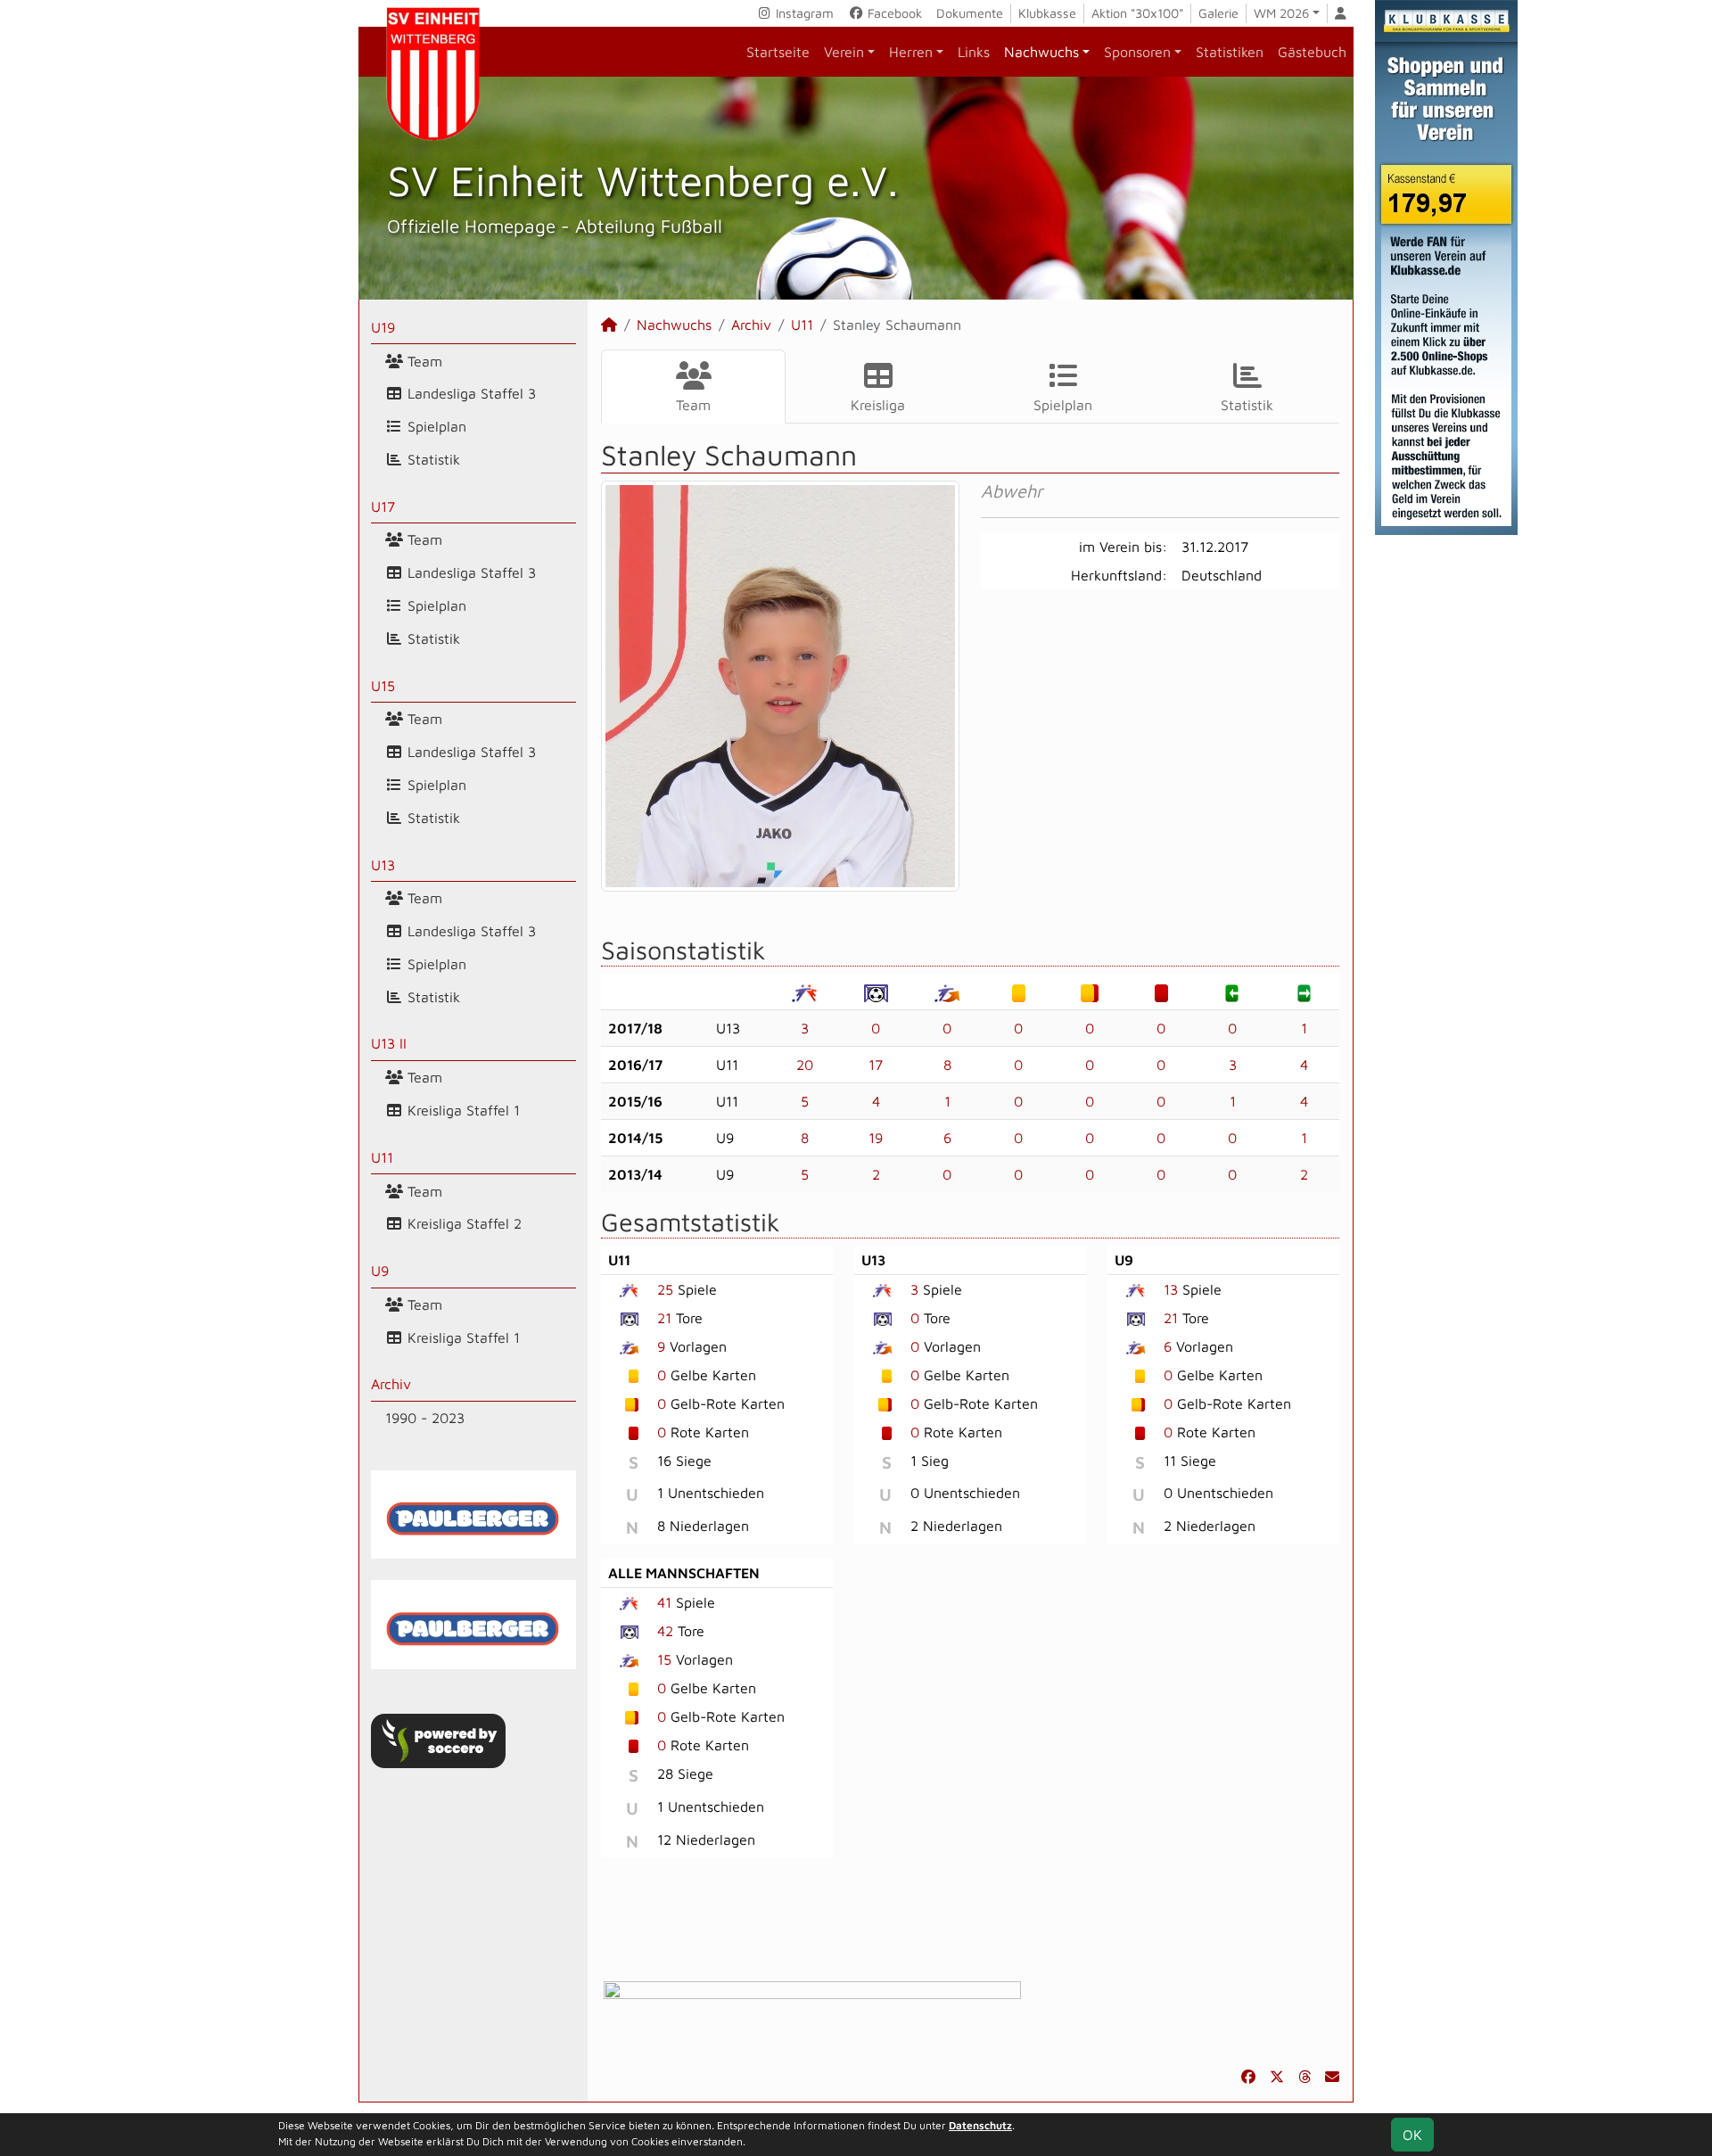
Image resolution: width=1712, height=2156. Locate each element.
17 (876, 1065)
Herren (911, 52)
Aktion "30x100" (1137, 13)
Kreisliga (878, 405)
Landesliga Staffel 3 (469, 393)
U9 (380, 1271)
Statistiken (1230, 52)
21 (664, 1318)
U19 (383, 327)
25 (665, 1289)
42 (665, 1631)
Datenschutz (980, 2125)
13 (1171, 1289)
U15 (383, 686)
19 (876, 1138)
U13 (383, 865)
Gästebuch (1312, 52)
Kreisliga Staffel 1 (461, 1110)
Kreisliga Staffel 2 (462, 1223)
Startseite (778, 52)
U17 (383, 506)
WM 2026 (1281, 13)
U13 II (389, 1043)
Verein (844, 52)
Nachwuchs (1041, 52)
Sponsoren (1137, 52)
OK (1412, 2135)
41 (664, 1602)
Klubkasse (1047, 13)
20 (805, 1065)
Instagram (803, 13)
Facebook (893, 13)
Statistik (432, 459)
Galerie (1218, 13)
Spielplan (435, 426)
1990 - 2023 (425, 1418)
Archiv (391, 1384)
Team (423, 361)
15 (664, 1659)
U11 (382, 1157)
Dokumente (970, 13)
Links (974, 52)
